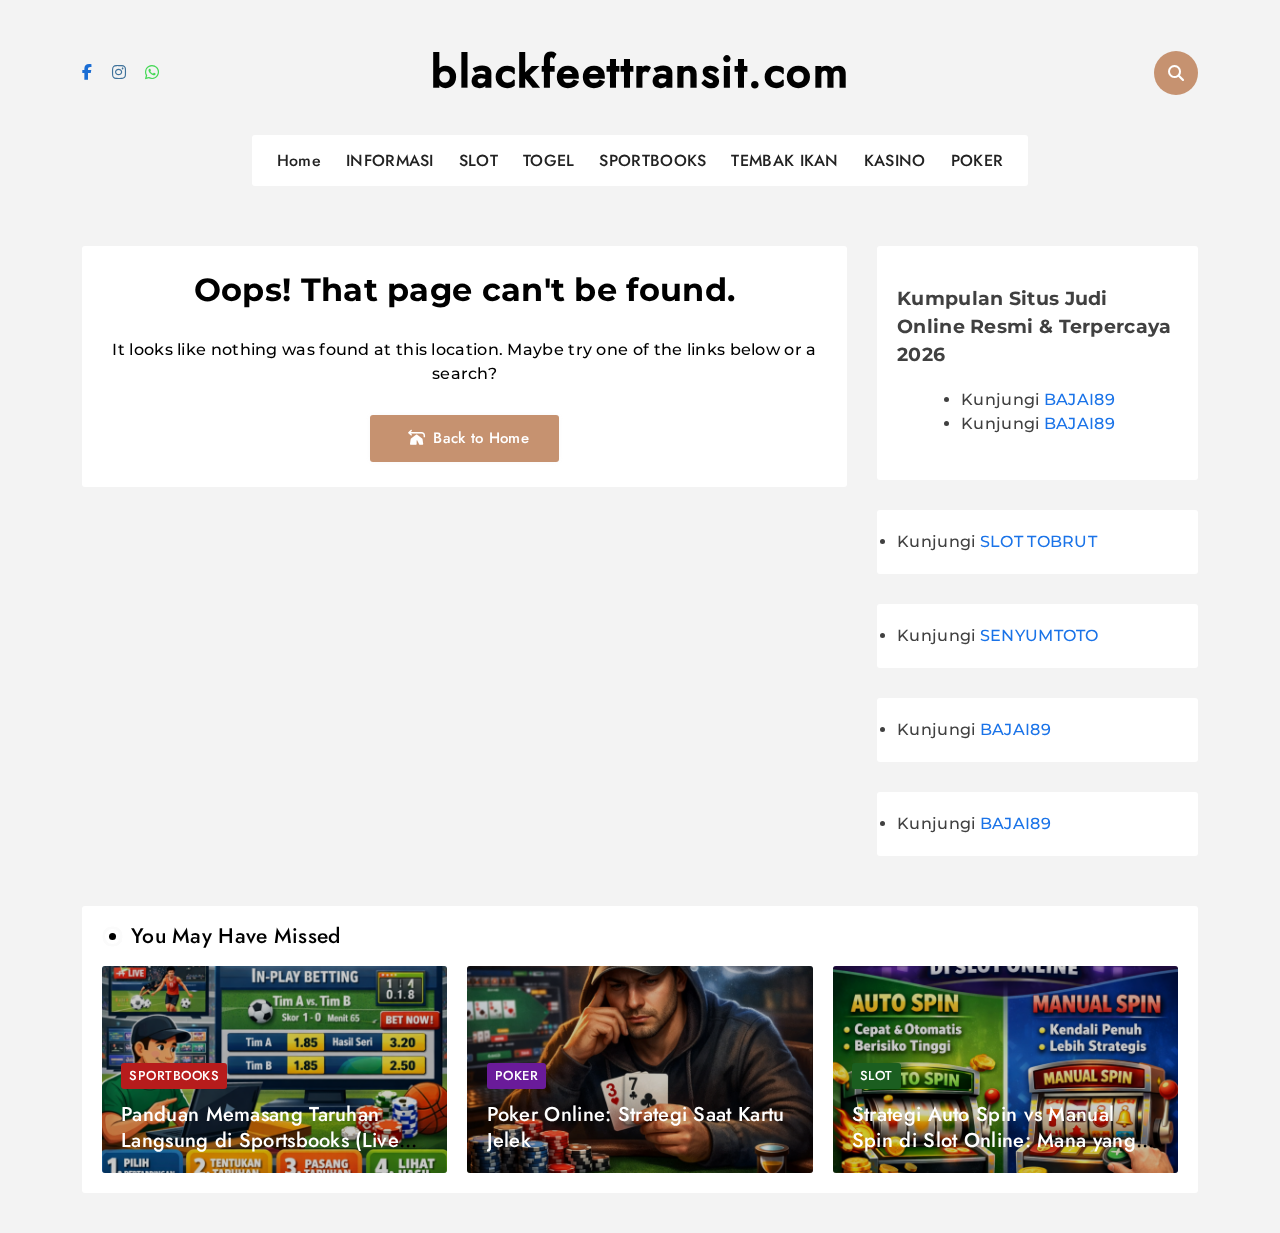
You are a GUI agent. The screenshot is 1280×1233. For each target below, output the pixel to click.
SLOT (478, 160)
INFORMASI (390, 160)
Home (299, 160)
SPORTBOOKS (652, 160)
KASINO (895, 160)
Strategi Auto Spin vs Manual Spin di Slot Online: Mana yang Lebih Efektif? (994, 1140)
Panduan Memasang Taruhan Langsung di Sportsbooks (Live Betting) (260, 1140)
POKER (977, 160)
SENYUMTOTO (1039, 635)
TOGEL (549, 160)
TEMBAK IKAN (784, 160)
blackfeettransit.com (640, 72)
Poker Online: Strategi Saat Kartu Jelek (636, 1127)
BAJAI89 (1079, 399)
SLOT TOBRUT (1038, 541)
